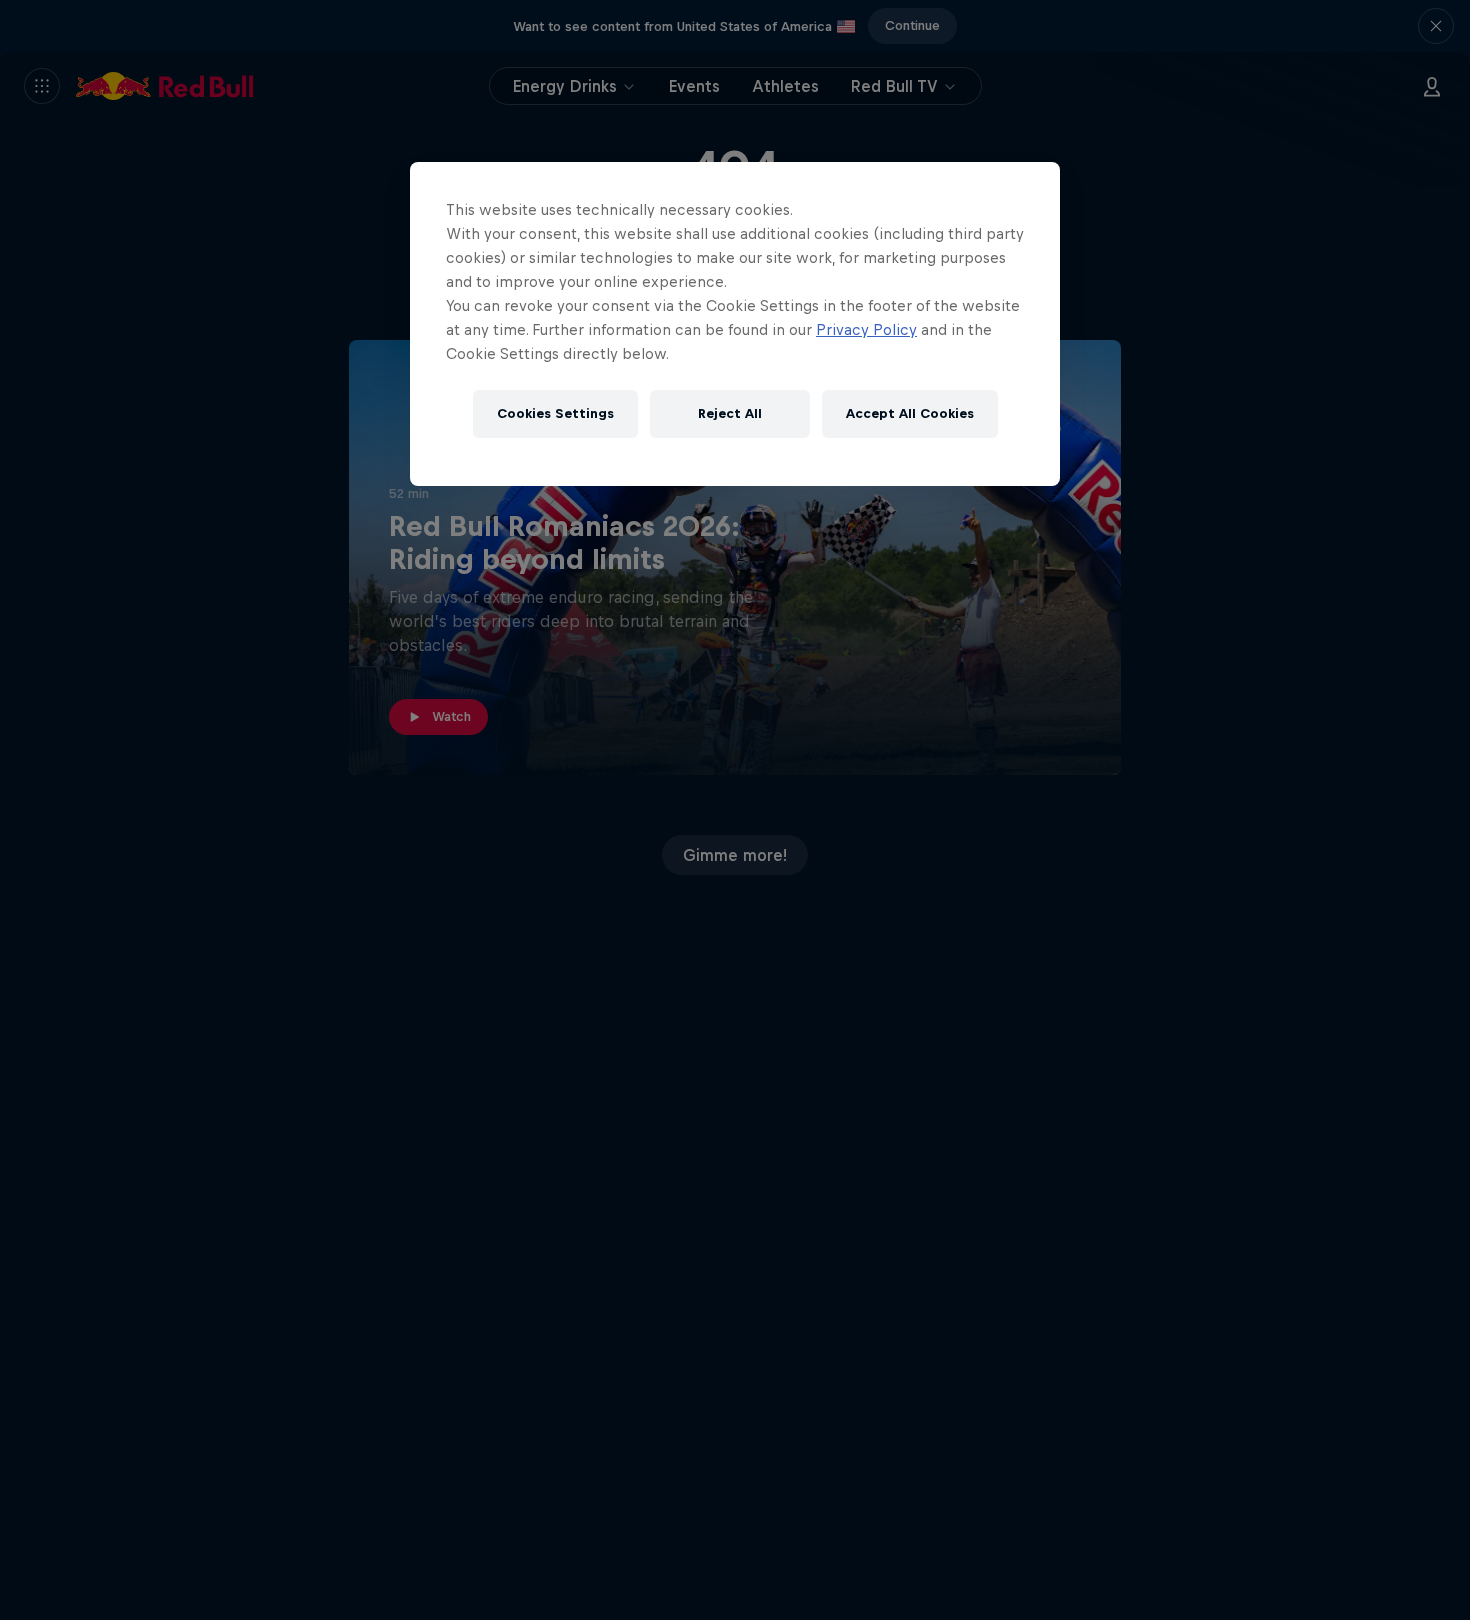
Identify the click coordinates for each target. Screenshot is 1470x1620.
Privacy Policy (866, 329)
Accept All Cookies (910, 413)
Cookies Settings (555, 413)
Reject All (730, 413)
